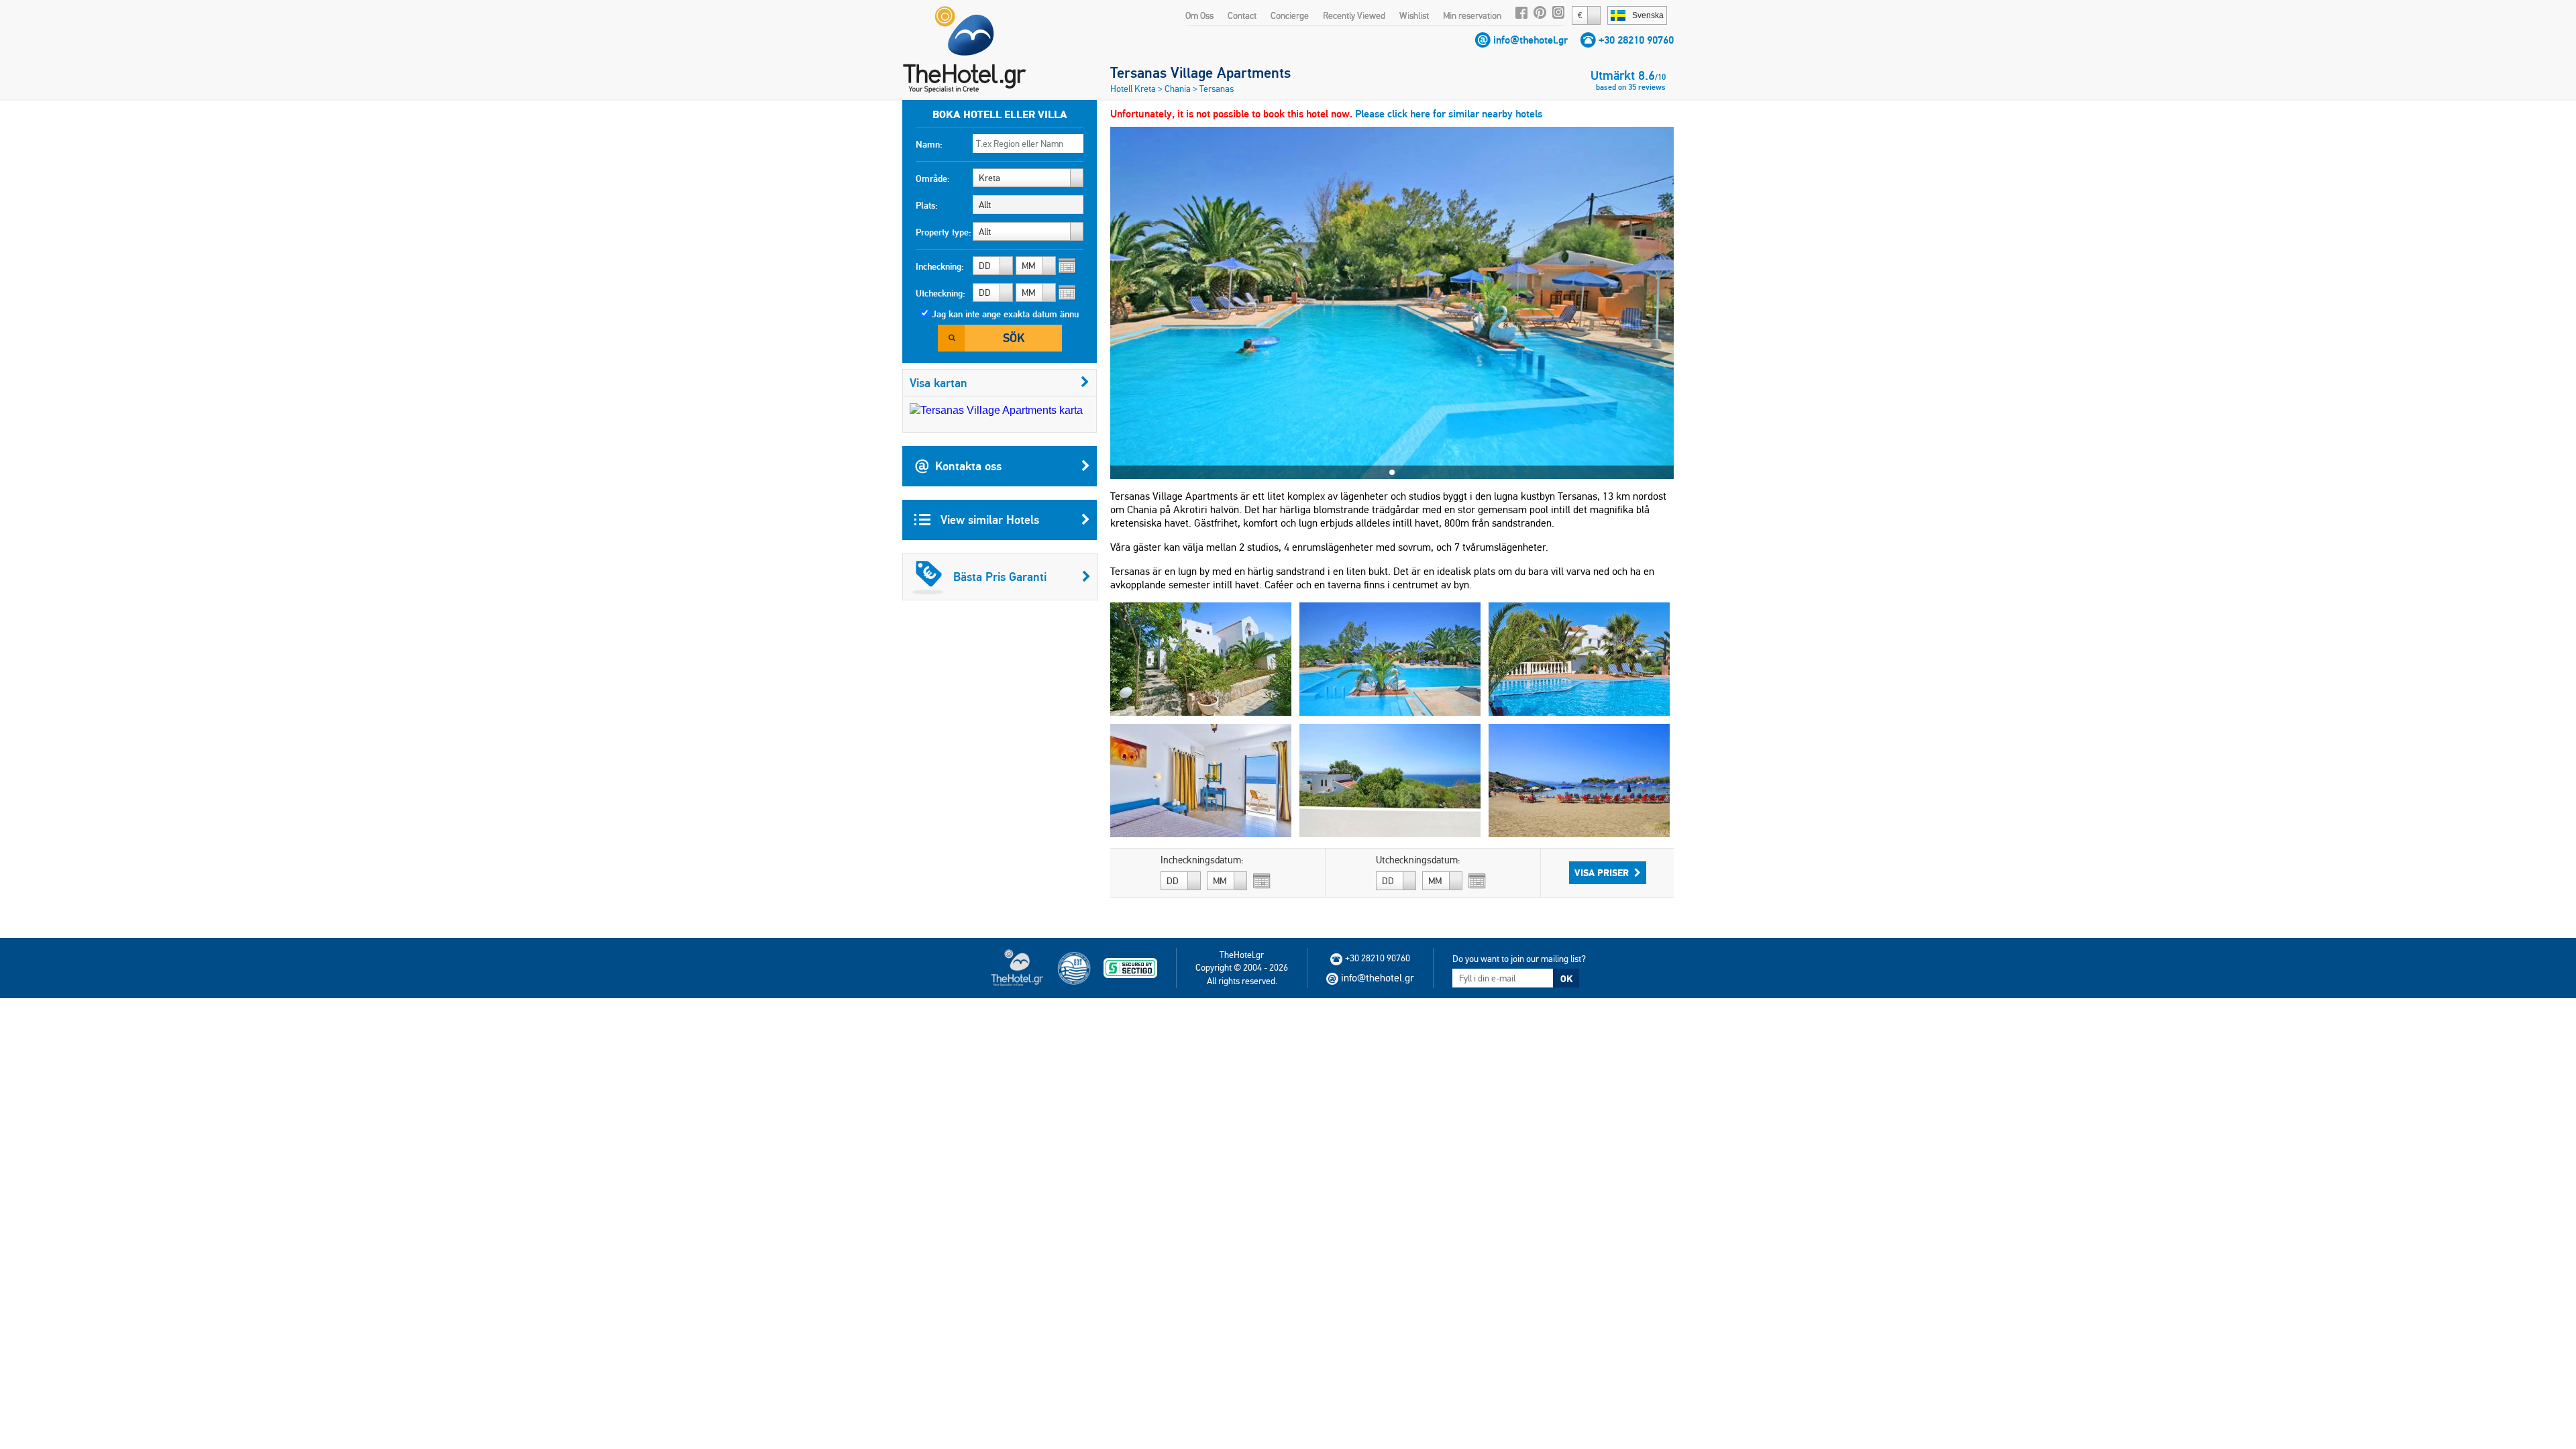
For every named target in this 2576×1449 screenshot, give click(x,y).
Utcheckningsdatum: (1418, 860)
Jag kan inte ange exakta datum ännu (1005, 314)
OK (1566, 979)
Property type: (944, 232)
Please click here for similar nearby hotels (1449, 114)
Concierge (1290, 15)
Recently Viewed (1354, 15)
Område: (933, 178)
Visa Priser (1602, 873)
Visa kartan (938, 383)
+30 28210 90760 (1636, 40)
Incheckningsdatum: (1202, 860)
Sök (1014, 338)
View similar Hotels (988, 520)
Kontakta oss (968, 466)
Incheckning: (940, 266)
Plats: (927, 205)
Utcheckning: (941, 293)
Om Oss (1199, 15)
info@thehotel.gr (1531, 40)
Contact (1242, 15)
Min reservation (1472, 15)
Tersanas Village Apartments (1200, 72)
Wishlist (1414, 15)
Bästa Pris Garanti (1000, 577)
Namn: (929, 144)
